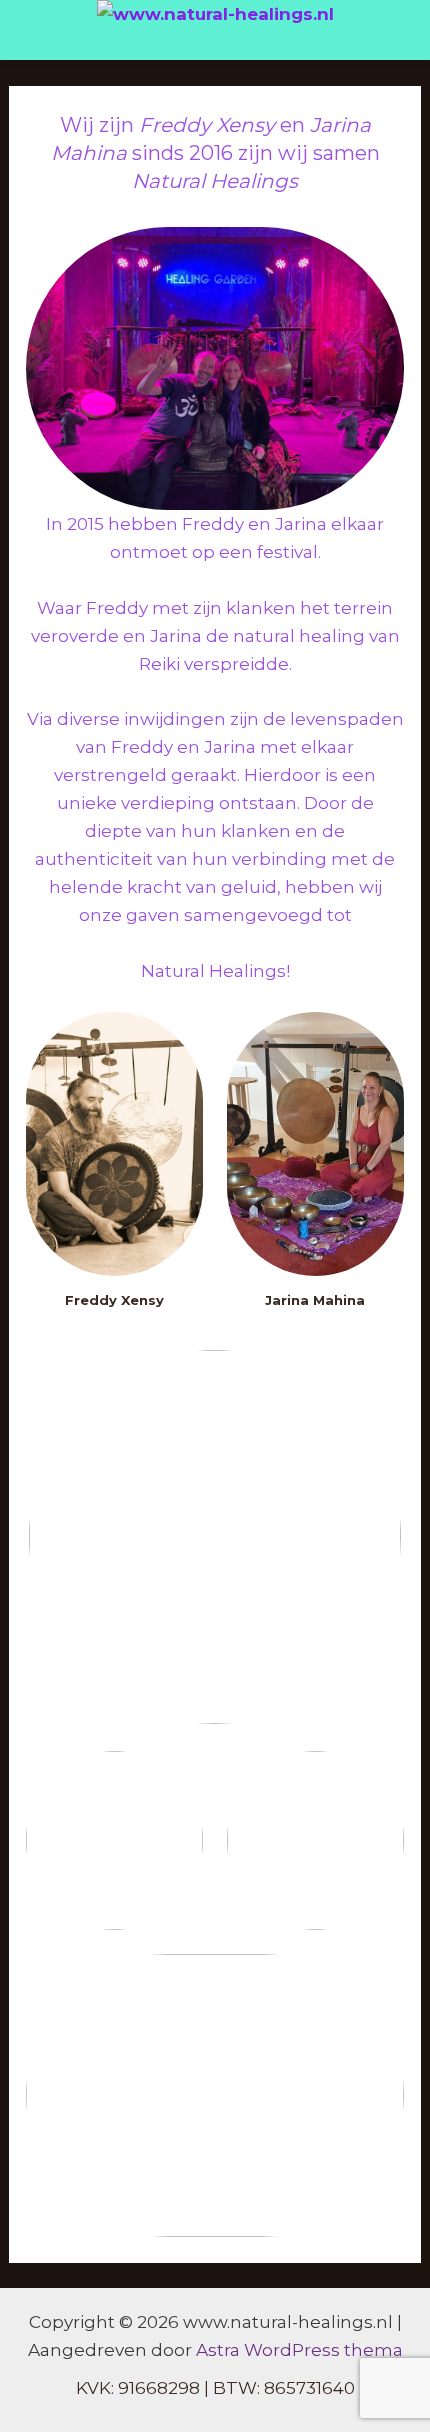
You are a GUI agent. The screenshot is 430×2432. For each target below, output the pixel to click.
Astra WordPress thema (299, 2350)
